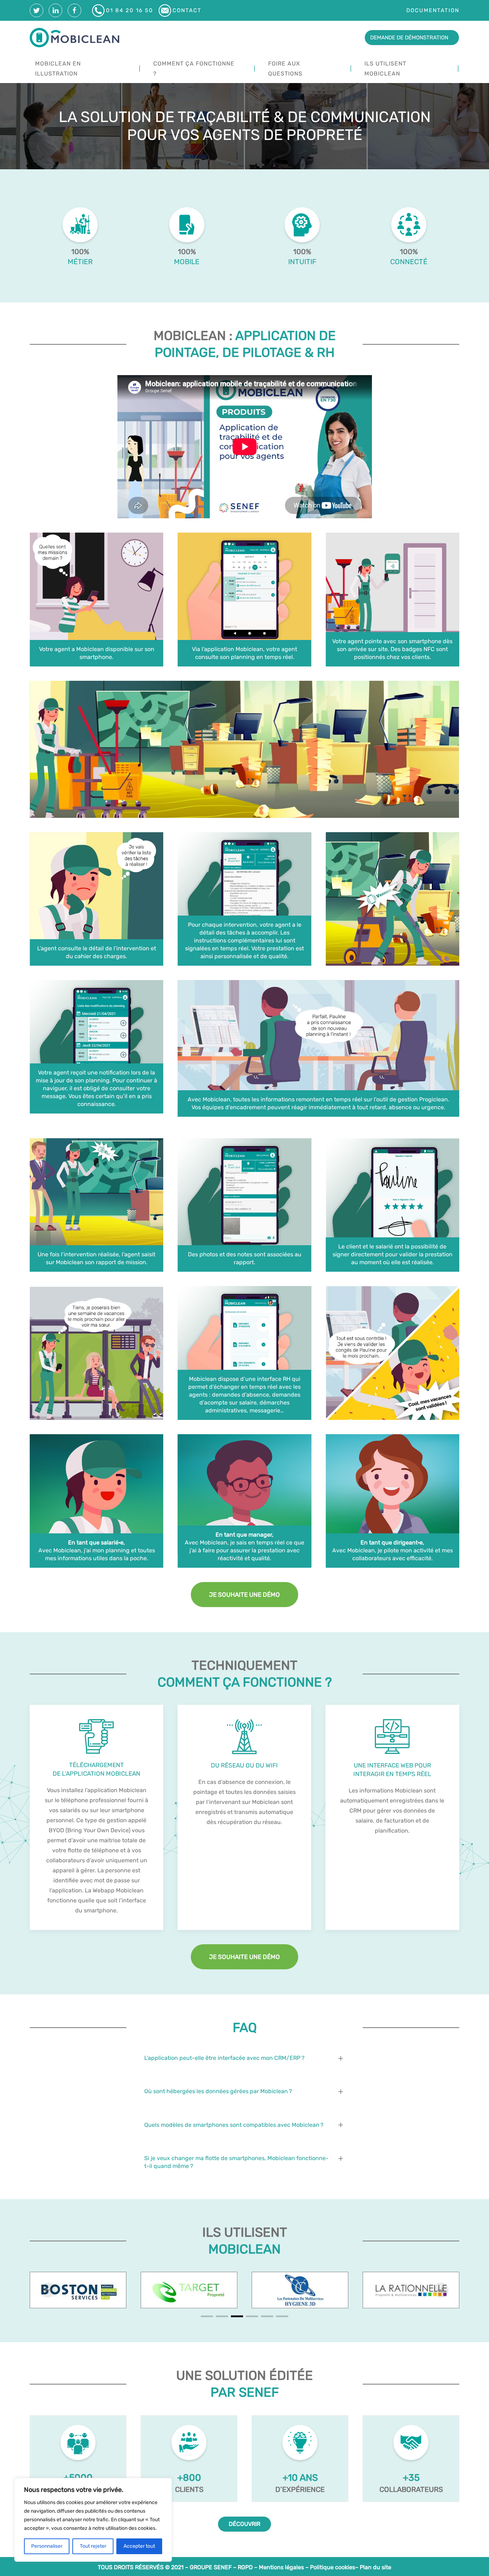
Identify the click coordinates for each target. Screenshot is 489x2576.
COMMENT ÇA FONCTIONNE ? (194, 69)
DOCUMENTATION (433, 10)
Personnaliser (47, 2546)
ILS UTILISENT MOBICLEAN (385, 69)
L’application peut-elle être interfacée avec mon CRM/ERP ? (224, 2058)
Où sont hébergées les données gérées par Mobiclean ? (218, 2091)
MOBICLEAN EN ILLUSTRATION (58, 69)
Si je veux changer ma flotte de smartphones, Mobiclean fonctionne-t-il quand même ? (236, 2162)
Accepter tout (139, 2546)
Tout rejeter (93, 2546)
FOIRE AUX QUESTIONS (285, 69)
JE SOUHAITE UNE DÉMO (245, 1595)
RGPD (245, 2567)
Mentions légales (281, 2567)
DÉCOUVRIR (245, 2524)
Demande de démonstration (409, 38)
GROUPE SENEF (211, 2567)
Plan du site (376, 2567)
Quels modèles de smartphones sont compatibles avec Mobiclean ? (234, 2125)
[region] (93, 2520)
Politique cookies (333, 2567)
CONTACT (187, 10)
